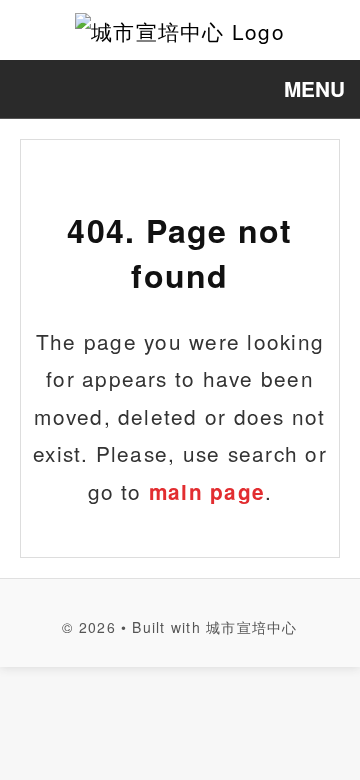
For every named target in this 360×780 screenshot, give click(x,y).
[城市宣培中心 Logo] (180, 30)
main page (207, 491)
